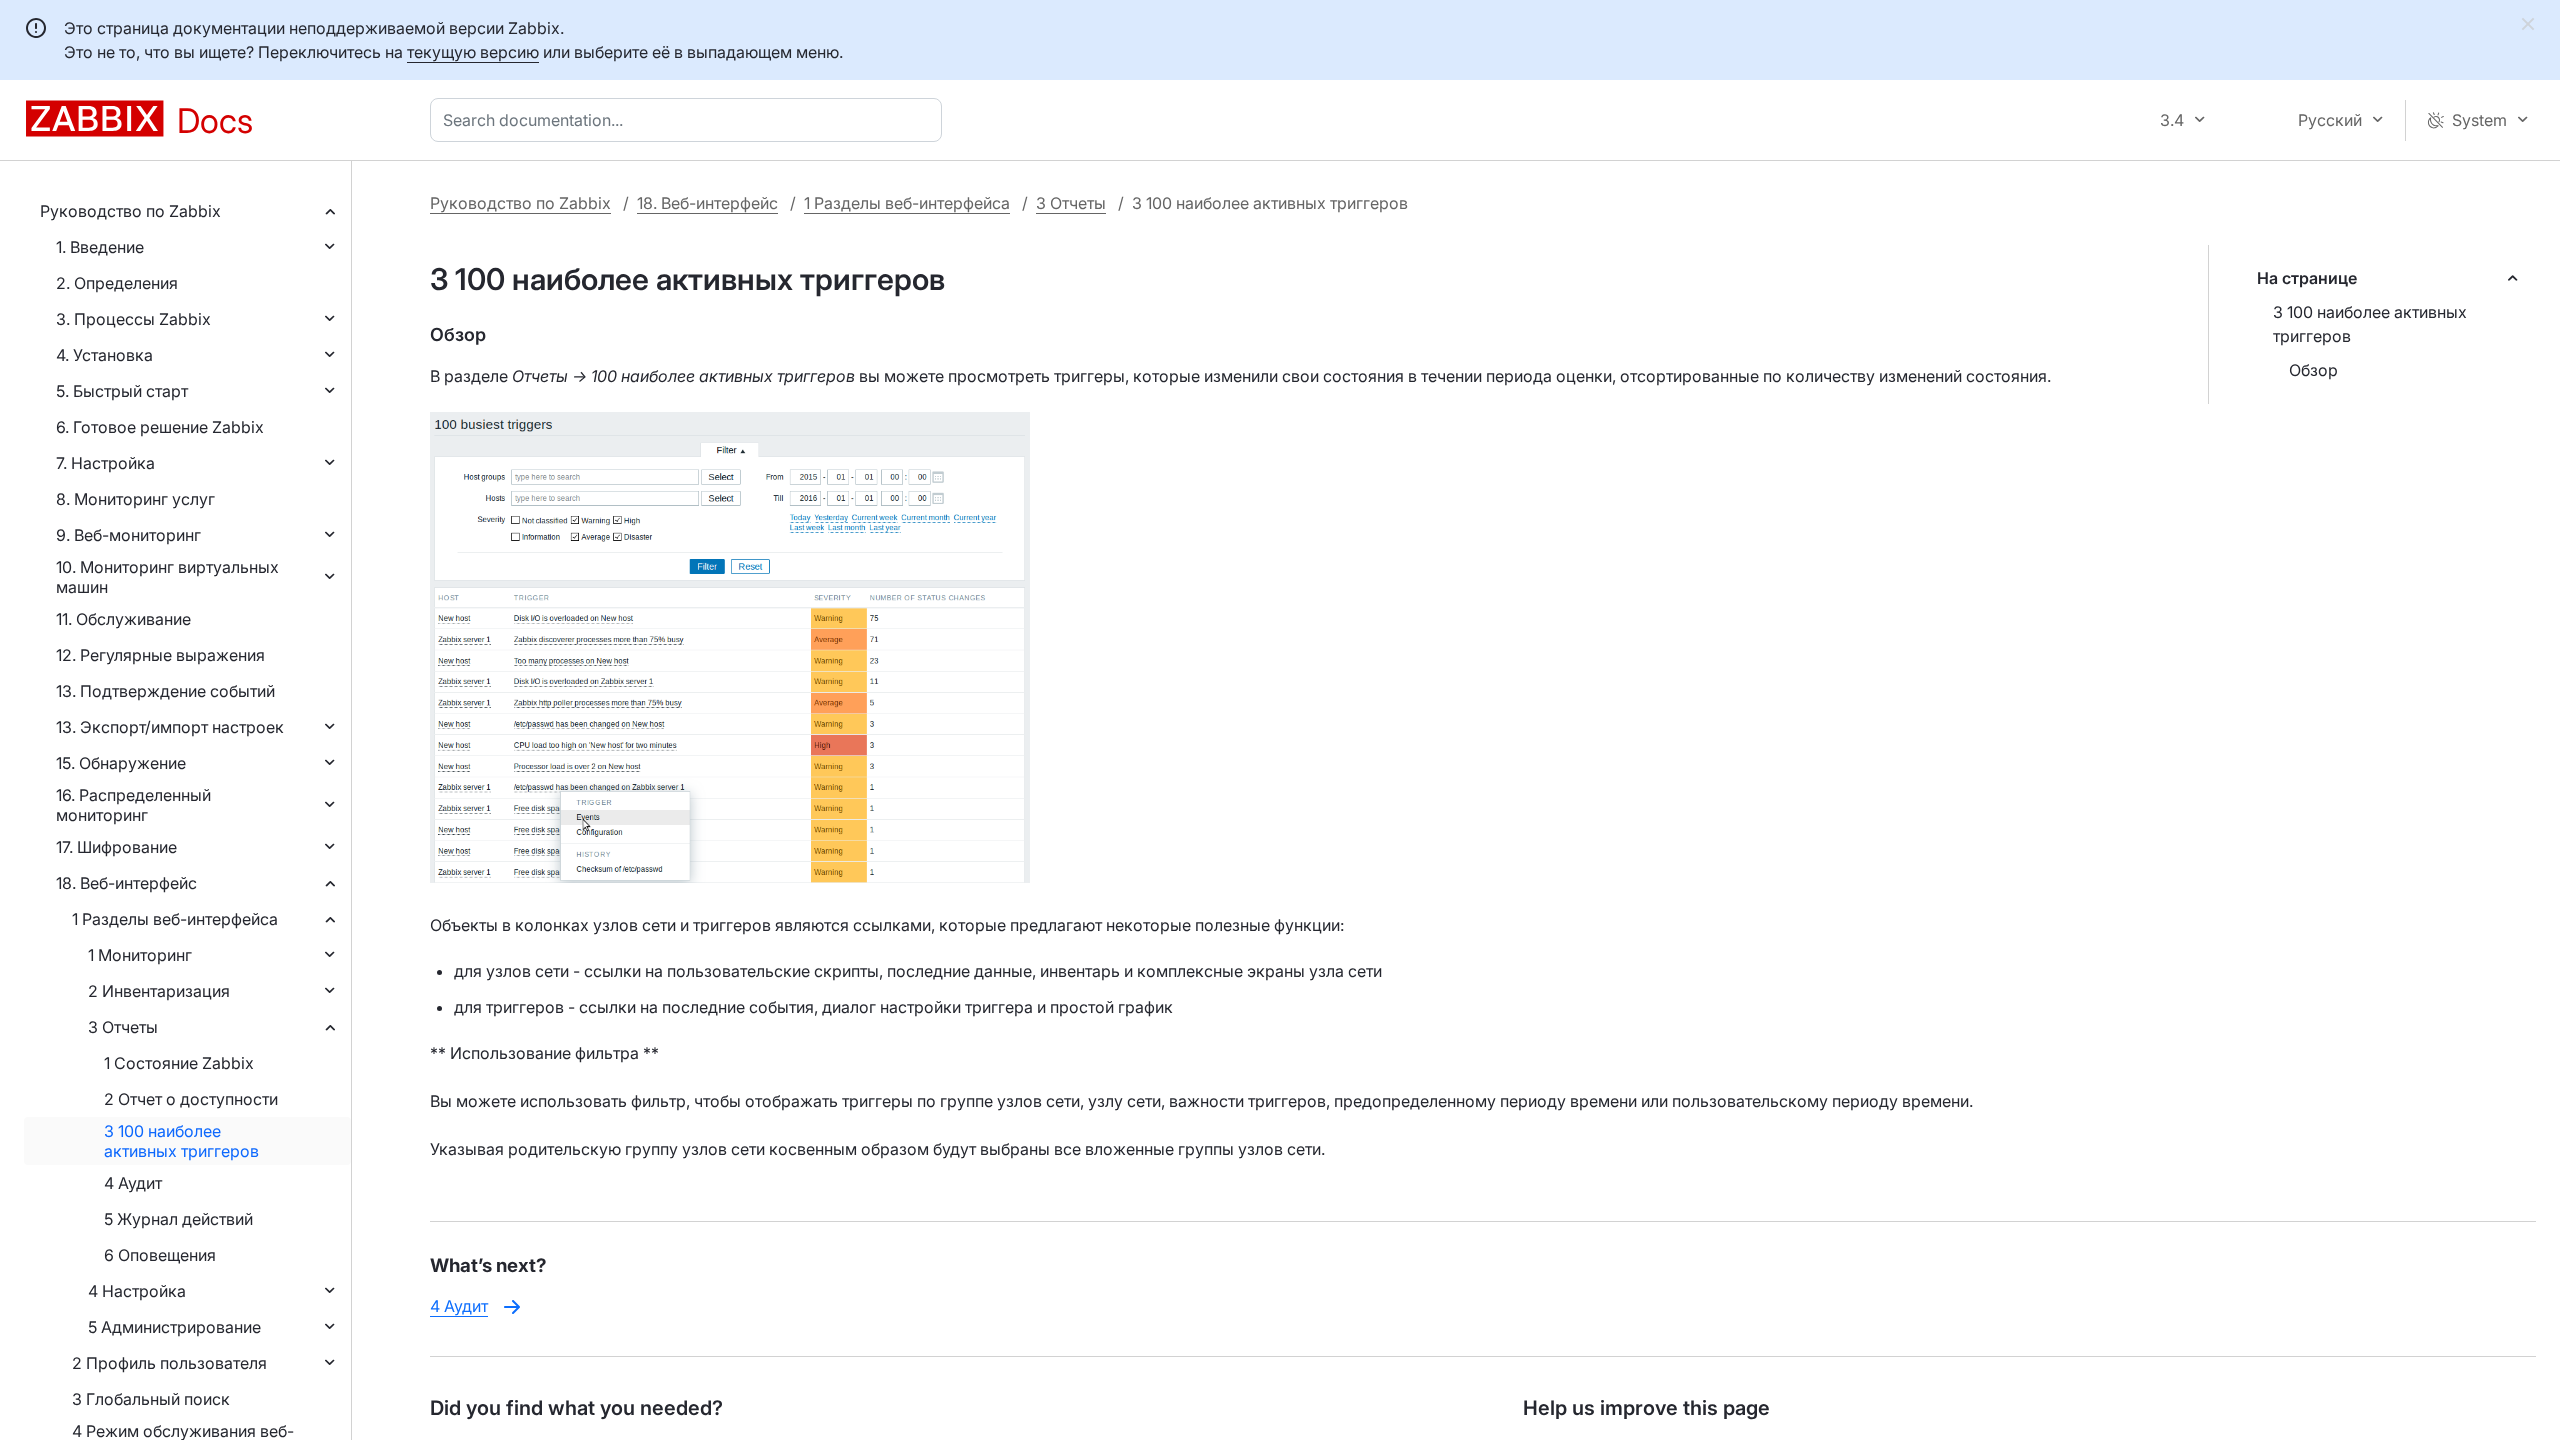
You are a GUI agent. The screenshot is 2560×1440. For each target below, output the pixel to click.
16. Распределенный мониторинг (133, 805)
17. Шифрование (116, 847)
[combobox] (690, 120)
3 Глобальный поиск (151, 1399)
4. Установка (104, 355)
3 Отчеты (123, 1027)
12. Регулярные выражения (160, 655)
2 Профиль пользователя (169, 1363)
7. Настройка (105, 463)
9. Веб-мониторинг (128, 535)
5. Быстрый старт (122, 391)
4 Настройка (137, 1291)
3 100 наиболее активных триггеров (181, 1141)
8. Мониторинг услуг (135, 499)
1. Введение (100, 247)
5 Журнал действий (178, 1219)
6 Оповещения (160, 1255)
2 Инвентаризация (159, 991)
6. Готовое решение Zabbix (160, 427)
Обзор (2313, 370)
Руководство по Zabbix (130, 211)
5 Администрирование (174, 1327)
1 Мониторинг (140, 955)
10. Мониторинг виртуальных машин (167, 577)
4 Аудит (133, 1183)
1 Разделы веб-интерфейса (175, 919)
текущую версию (473, 52)
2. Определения (117, 283)
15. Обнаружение (121, 763)
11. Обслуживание (123, 619)
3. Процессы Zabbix (133, 319)
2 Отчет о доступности (191, 1099)
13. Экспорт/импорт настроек (170, 727)
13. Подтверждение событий (165, 691)
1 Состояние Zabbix (179, 1063)
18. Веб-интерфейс (126, 883)
